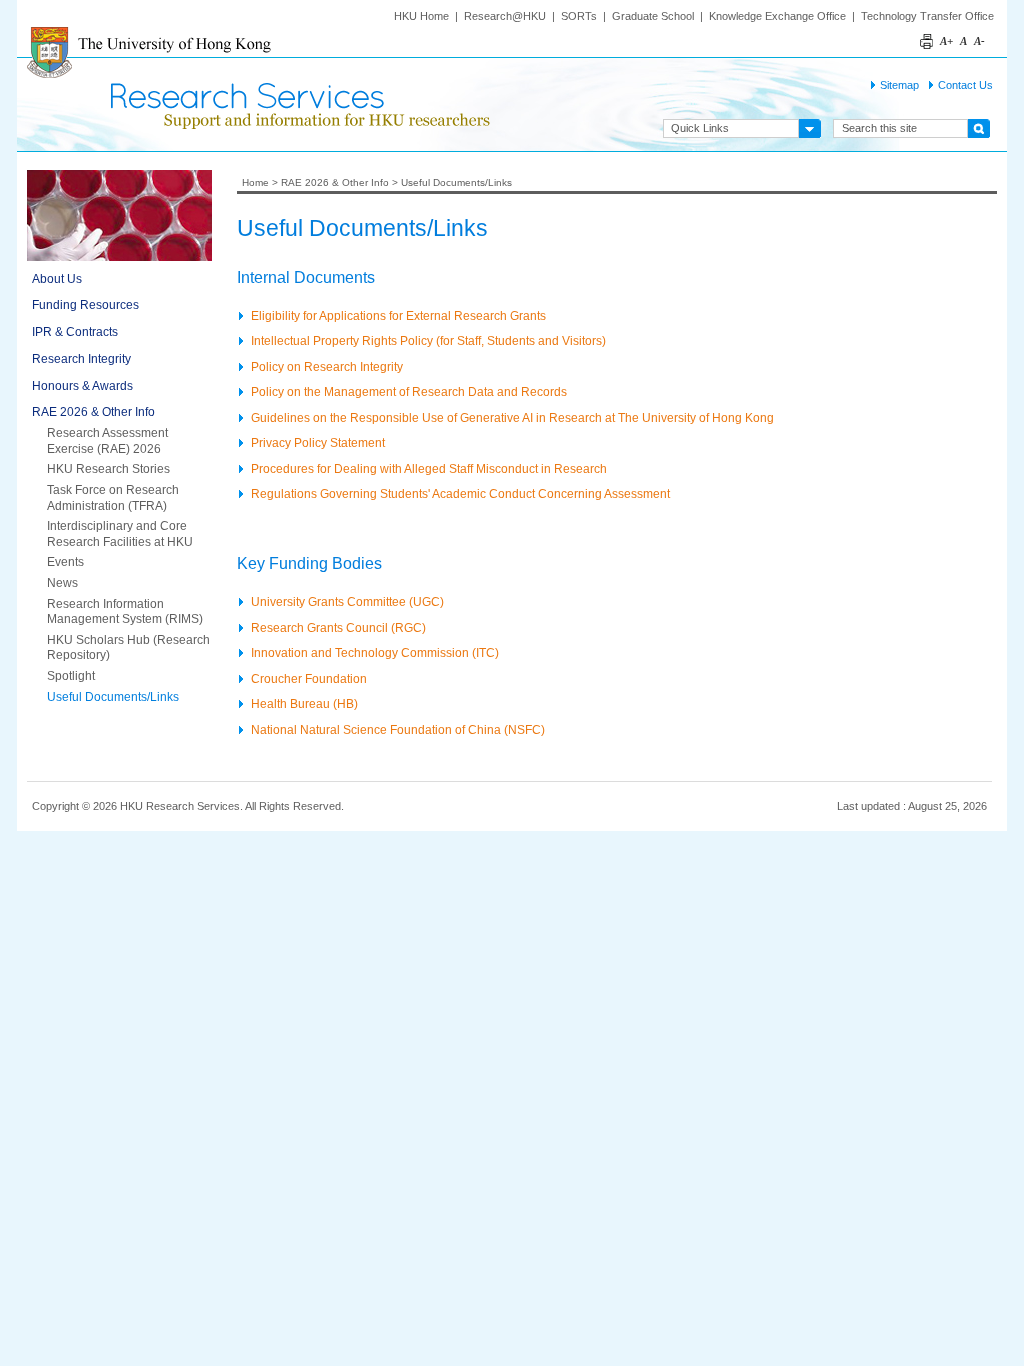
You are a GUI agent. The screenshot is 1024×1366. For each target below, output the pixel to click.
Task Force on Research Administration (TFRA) (113, 498)
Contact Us (965, 85)
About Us (57, 279)
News (62, 583)
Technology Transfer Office (927, 16)
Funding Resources (85, 305)
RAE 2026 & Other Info (93, 412)
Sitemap (899, 85)
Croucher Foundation (309, 678)
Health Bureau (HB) (304, 703)
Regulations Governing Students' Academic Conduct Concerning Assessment (460, 493)
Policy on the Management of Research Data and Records (409, 391)
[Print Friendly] (927, 30)
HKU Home (421, 16)
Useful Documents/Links (113, 697)
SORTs (579, 16)
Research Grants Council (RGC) (338, 627)
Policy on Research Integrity (327, 366)
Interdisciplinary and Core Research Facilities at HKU (120, 534)
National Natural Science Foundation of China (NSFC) (398, 729)
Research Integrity (81, 359)
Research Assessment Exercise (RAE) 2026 (107, 441)
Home (255, 182)
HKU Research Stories (108, 469)
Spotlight (71, 676)
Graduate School (653, 16)
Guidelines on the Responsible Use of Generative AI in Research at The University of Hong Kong (512, 417)
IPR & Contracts (75, 332)
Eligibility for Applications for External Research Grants (398, 315)
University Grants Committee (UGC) (347, 601)
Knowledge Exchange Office (777, 16)
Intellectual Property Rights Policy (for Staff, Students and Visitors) (428, 340)
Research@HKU (505, 16)
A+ (946, 41)
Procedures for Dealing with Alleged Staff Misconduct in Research (429, 468)
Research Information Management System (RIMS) (125, 612)
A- (979, 41)
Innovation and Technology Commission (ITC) (375, 652)
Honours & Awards (82, 386)
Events (65, 562)
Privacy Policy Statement (318, 442)
